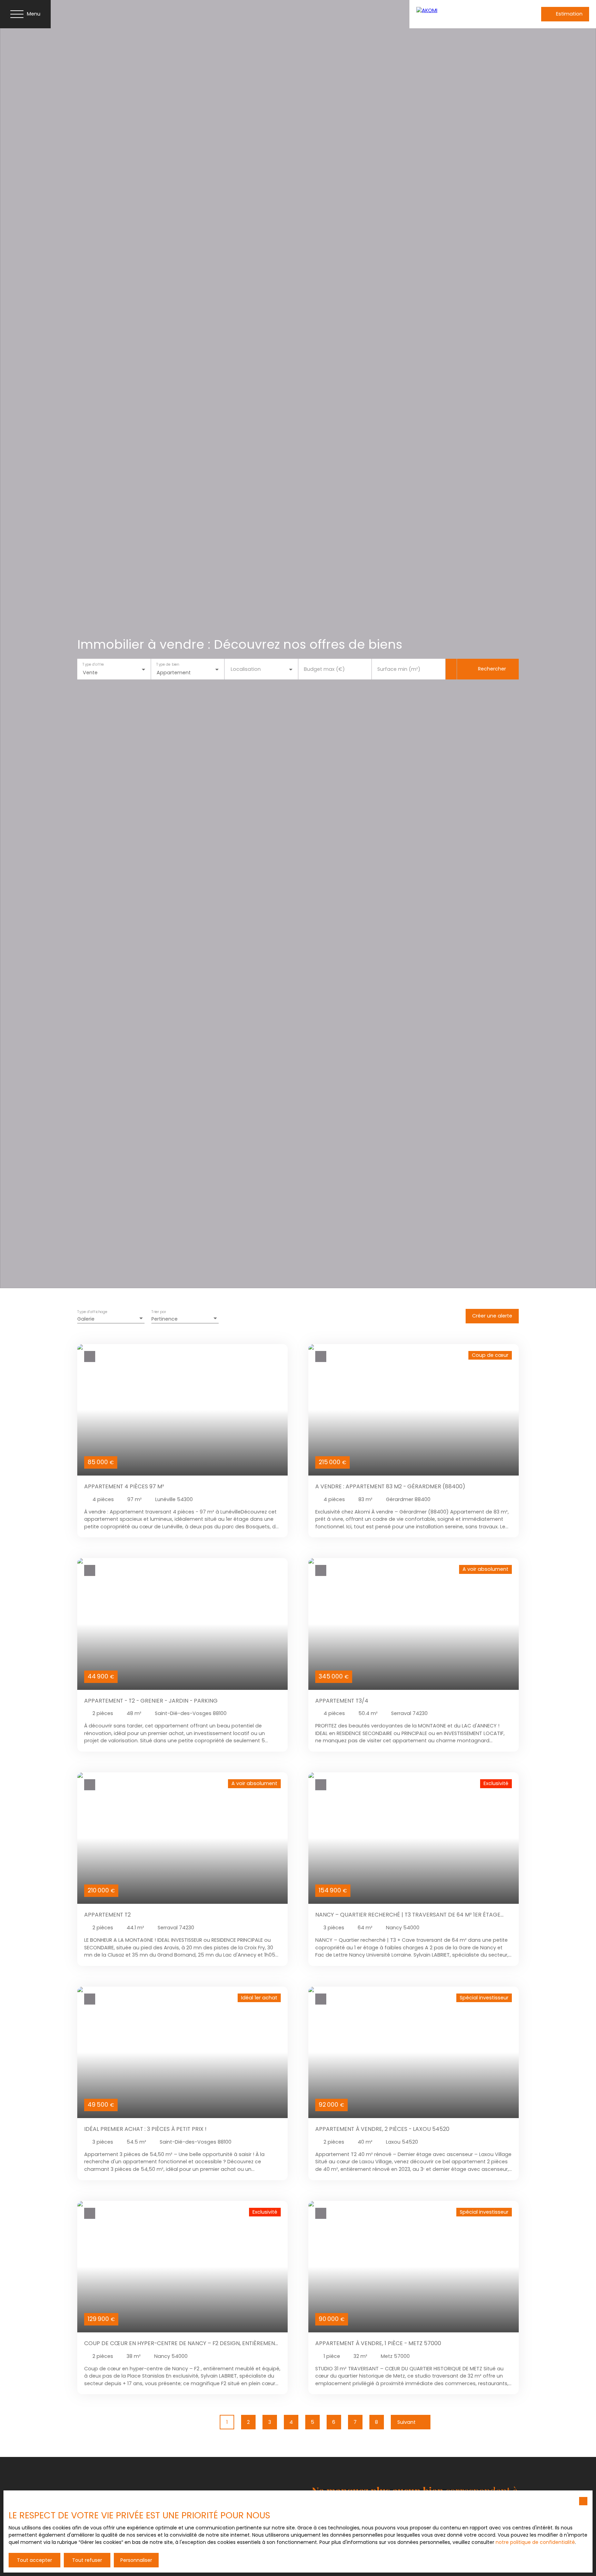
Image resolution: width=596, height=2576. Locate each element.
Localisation (246, 669)
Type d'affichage (92, 1312)
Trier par (159, 1312)
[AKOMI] (461, 14)
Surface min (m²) (399, 669)
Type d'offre (93, 665)
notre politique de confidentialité (535, 2542)
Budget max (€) (324, 669)
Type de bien (168, 665)
